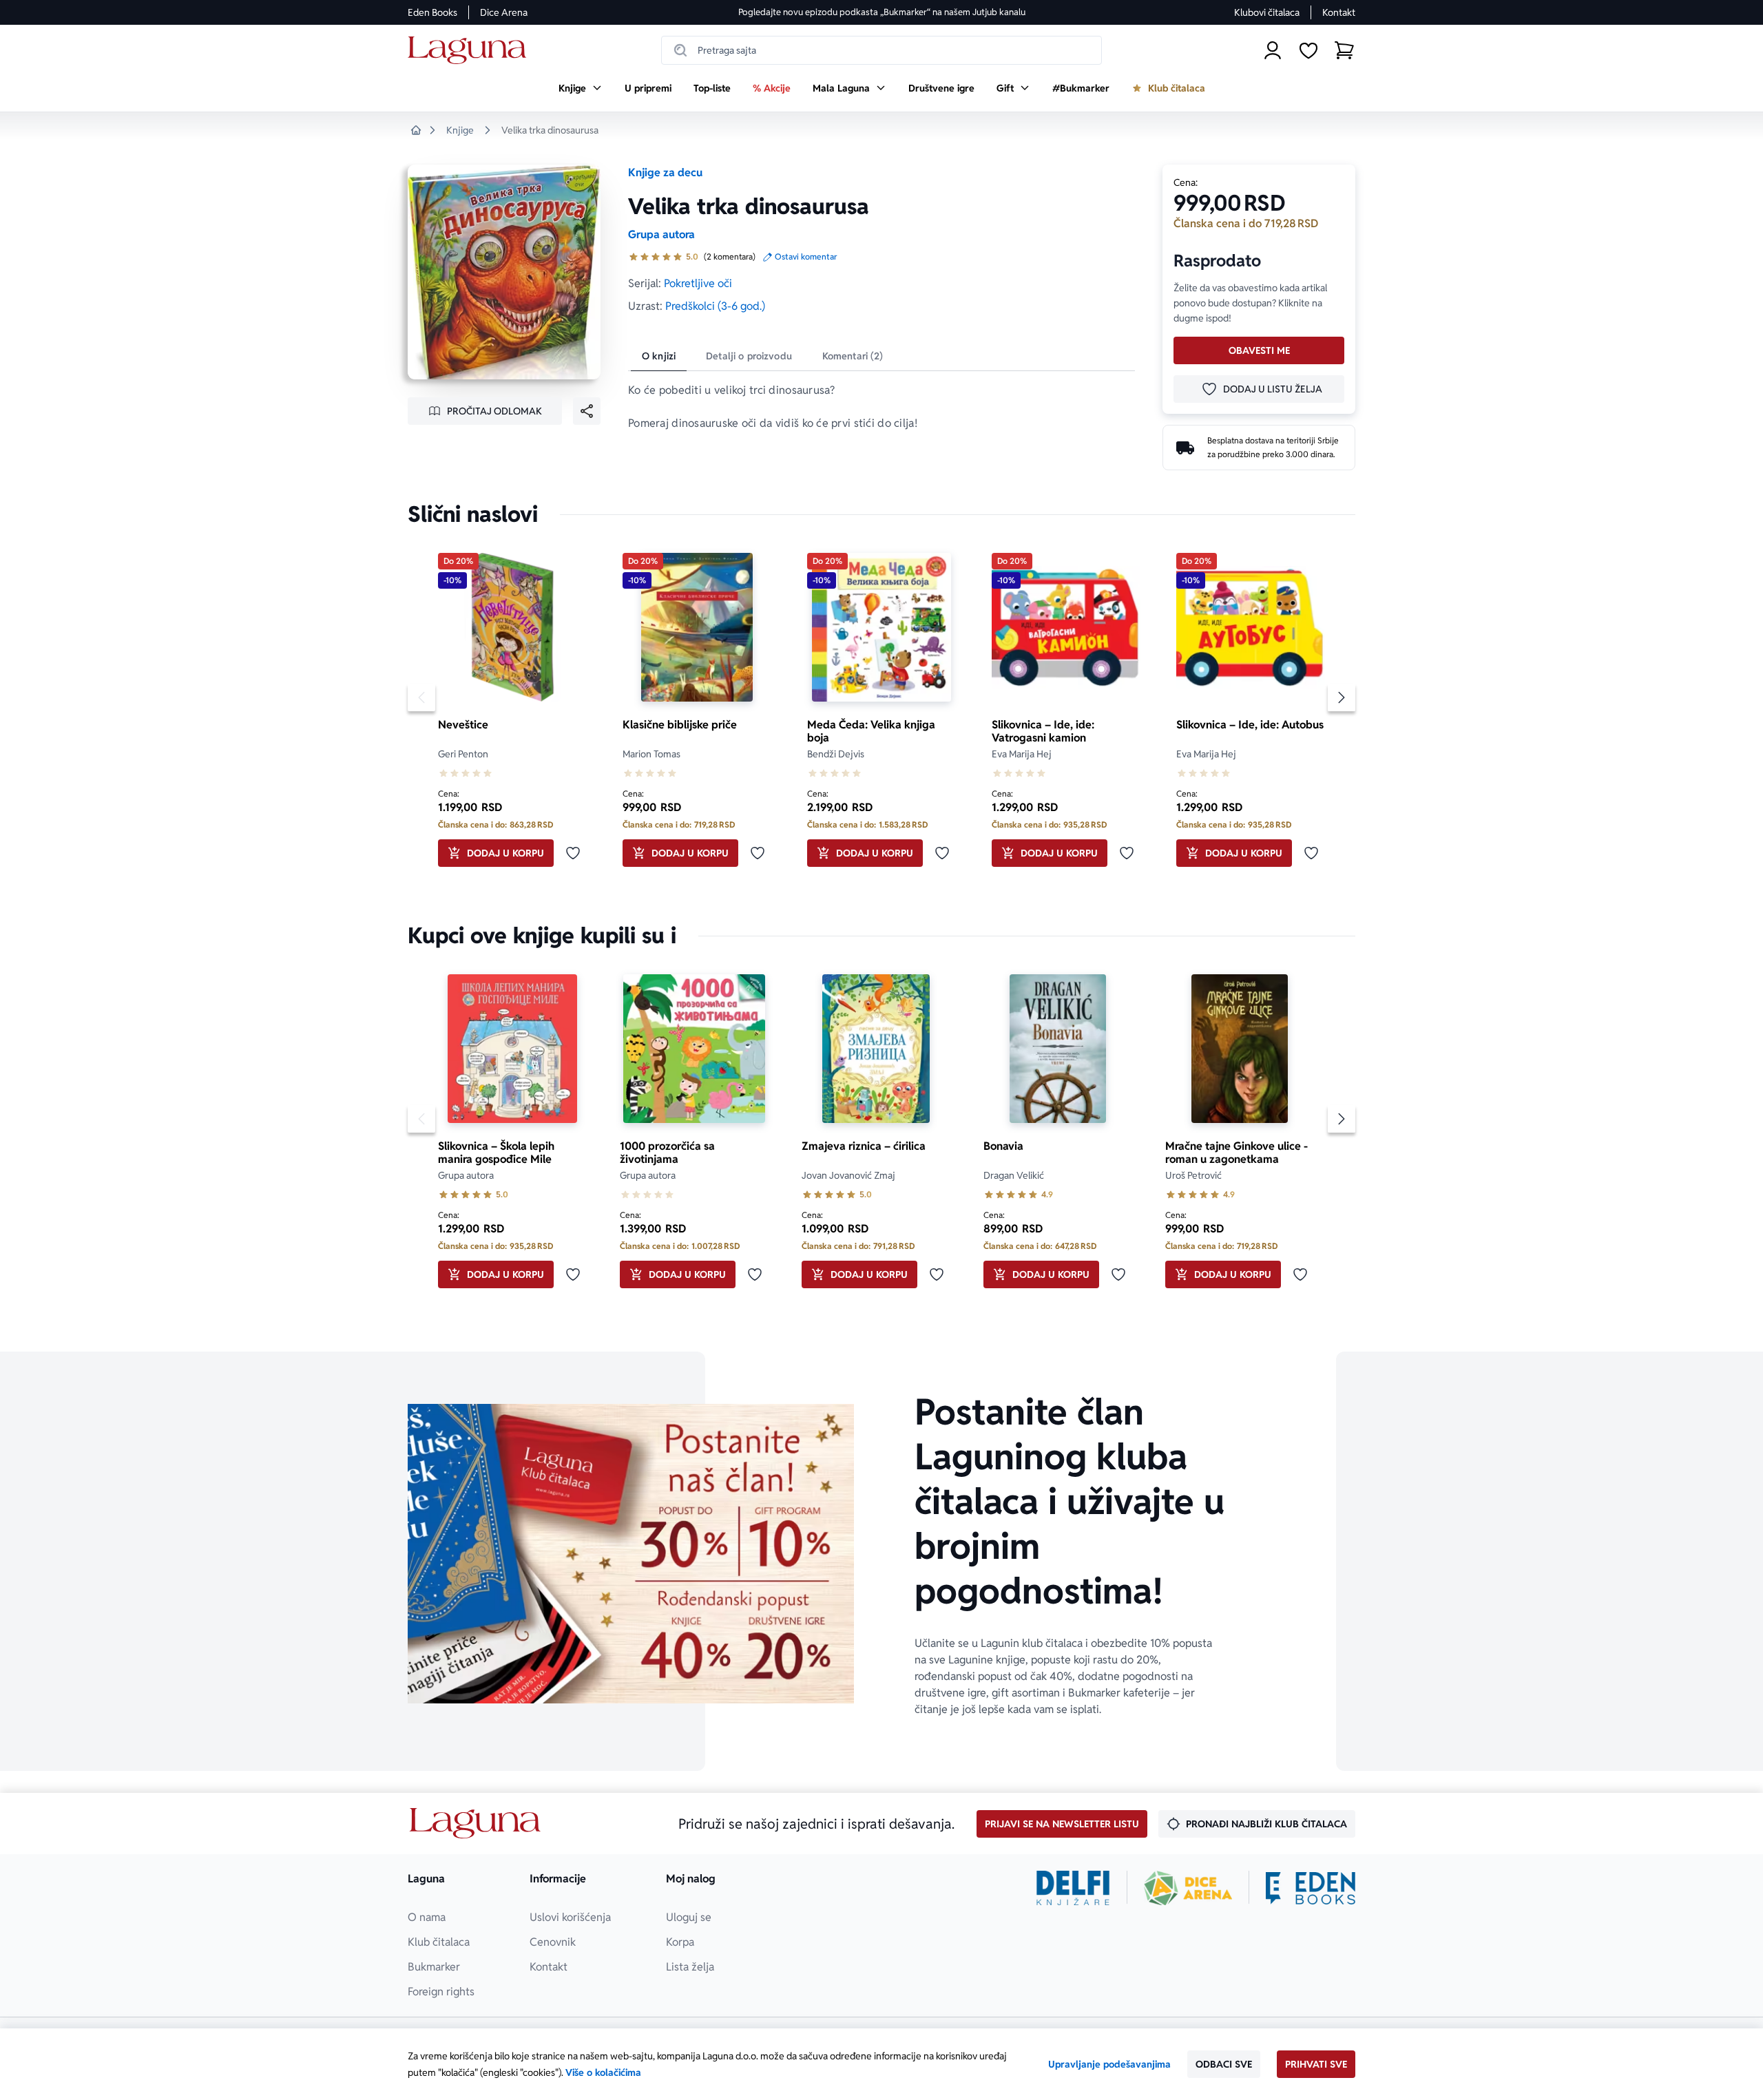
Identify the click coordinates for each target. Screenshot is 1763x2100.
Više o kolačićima (603, 2072)
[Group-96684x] (1311, 1888)
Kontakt (1339, 12)
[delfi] (1073, 1888)
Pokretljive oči (698, 283)
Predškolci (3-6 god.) (715, 306)
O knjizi (659, 356)
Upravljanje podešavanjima (1109, 2064)
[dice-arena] (1188, 1888)
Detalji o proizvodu (749, 356)
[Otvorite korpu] (1344, 50)
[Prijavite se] (1273, 50)
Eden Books (432, 12)
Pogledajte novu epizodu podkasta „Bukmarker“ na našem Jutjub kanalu (882, 12)
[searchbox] (881, 50)
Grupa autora (661, 234)
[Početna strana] (471, 51)
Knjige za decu (665, 172)
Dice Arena (504, 12)
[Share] (587, 411)
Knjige (460, 130)
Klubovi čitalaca (1267, 12)
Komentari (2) (853, 356)
